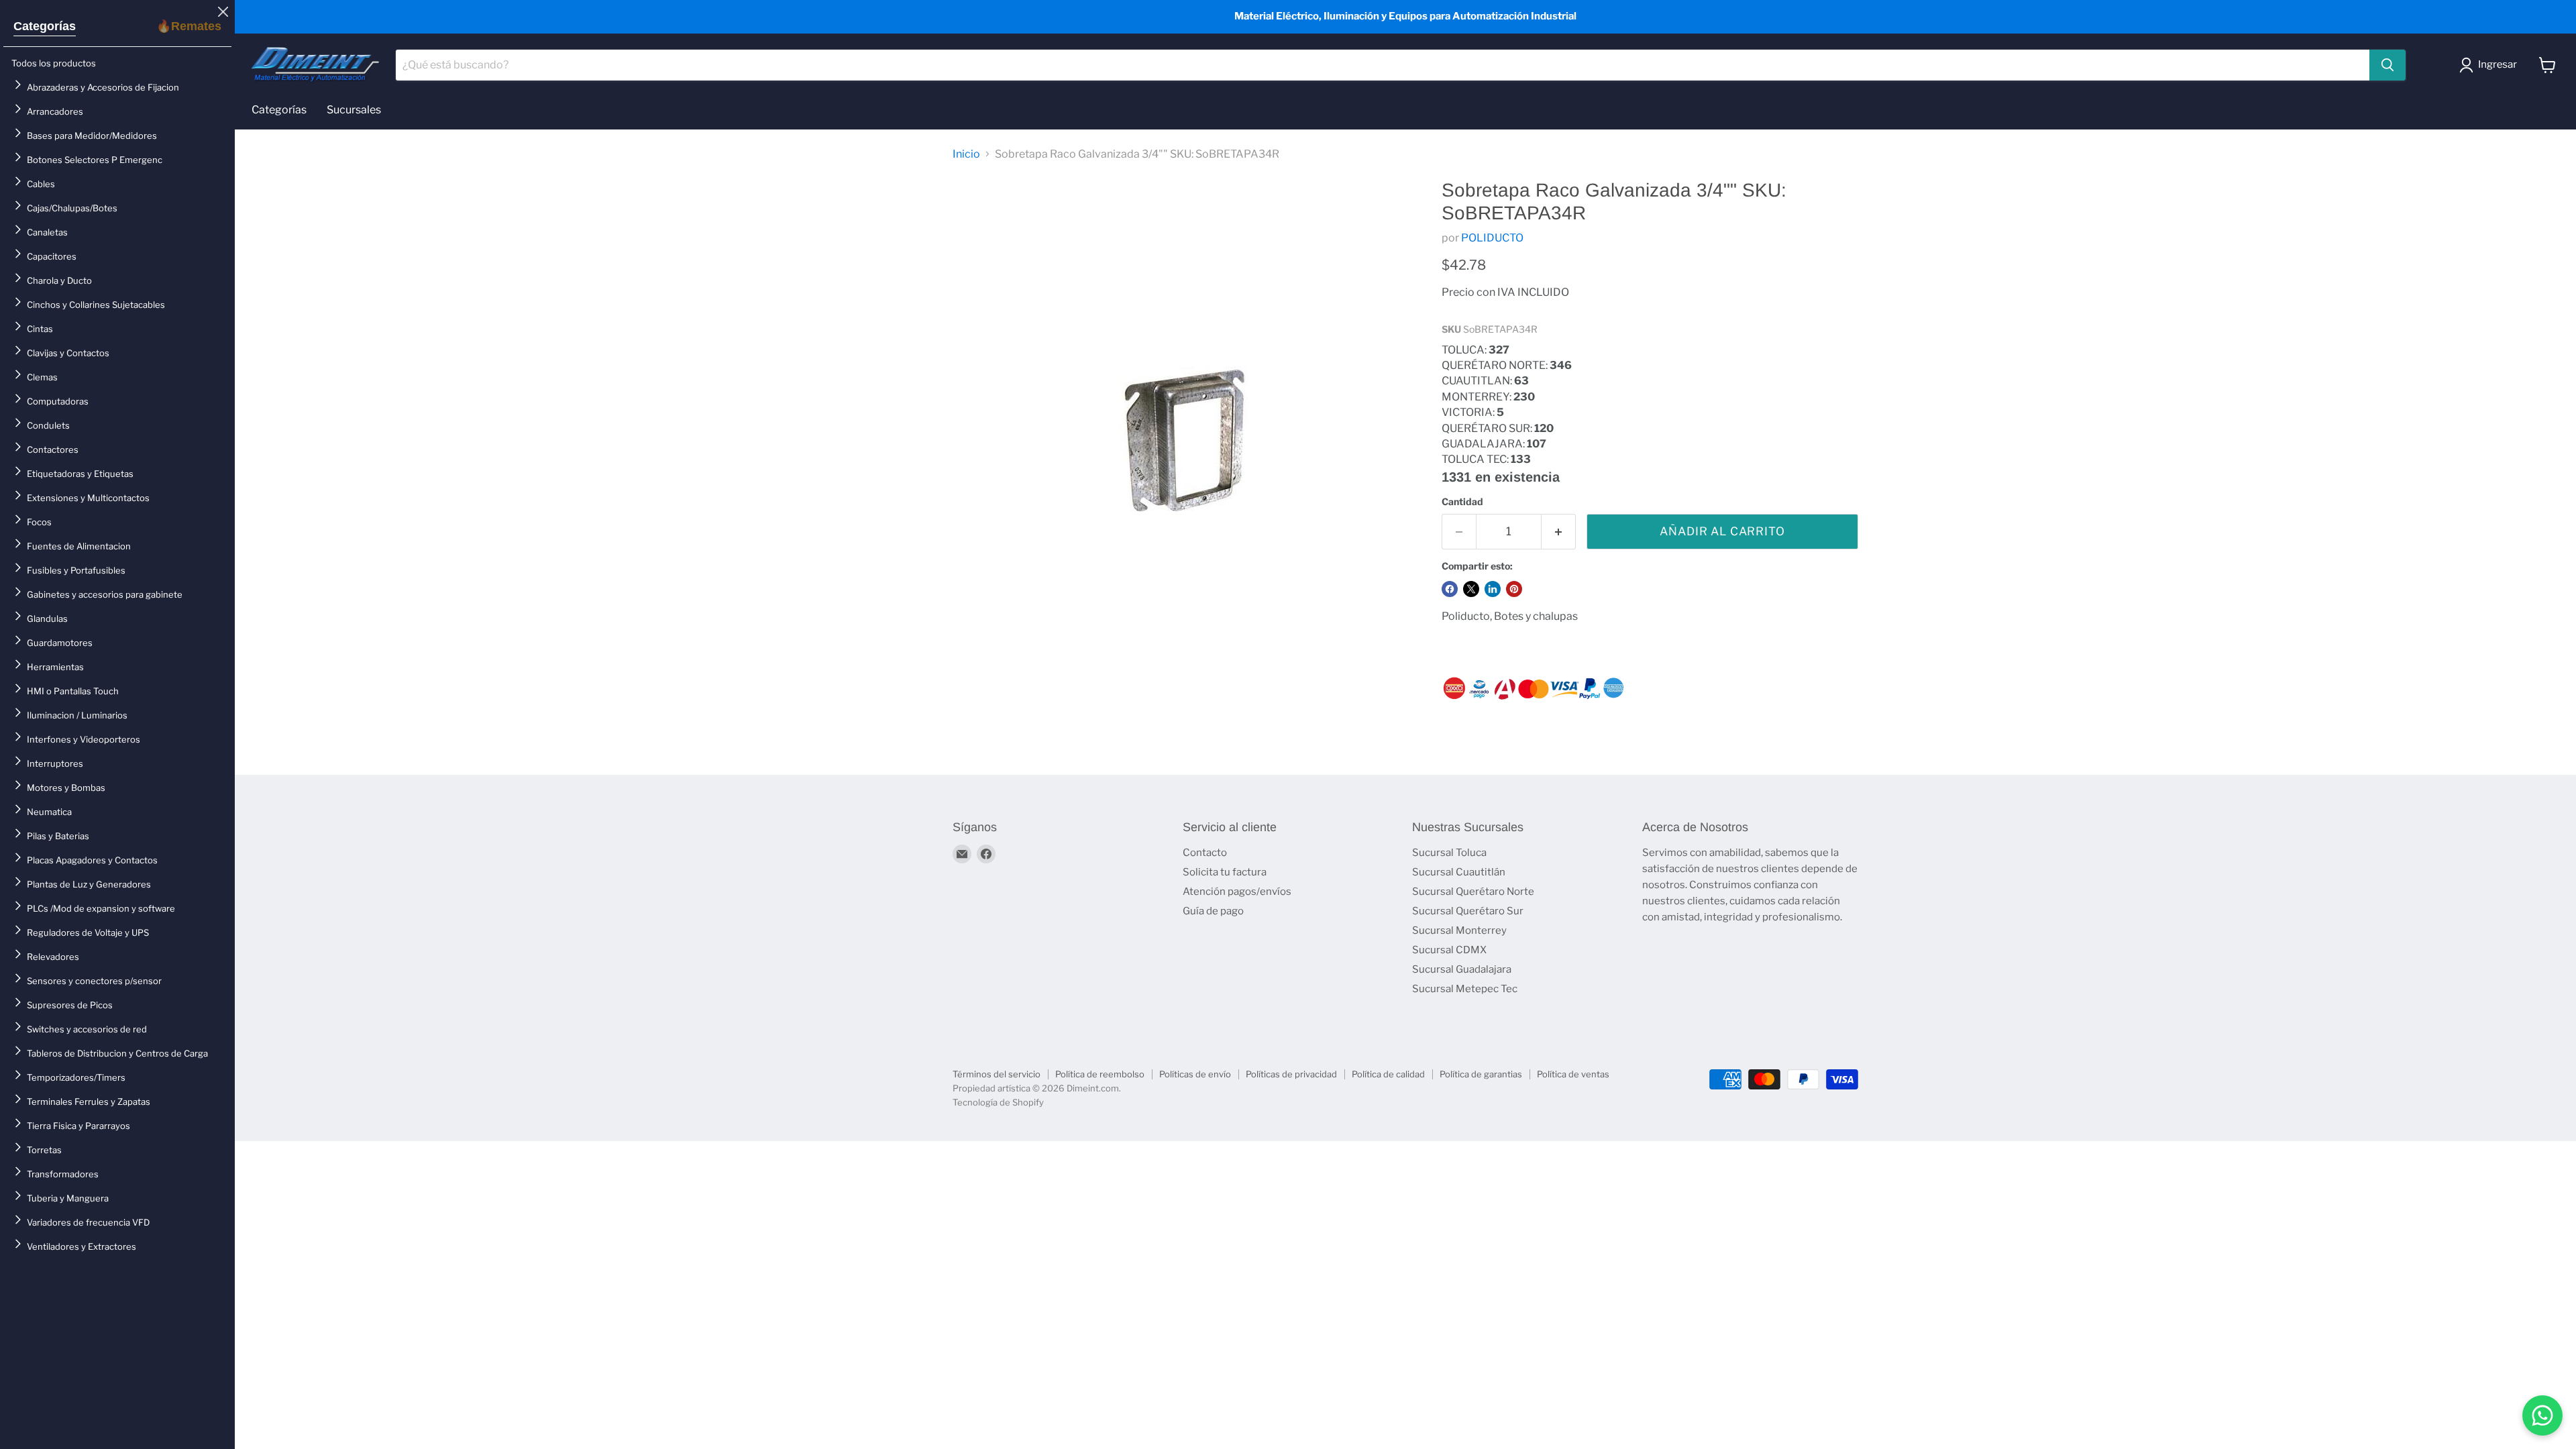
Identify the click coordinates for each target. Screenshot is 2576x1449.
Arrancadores (55, 111)
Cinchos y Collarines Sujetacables (96, 305)
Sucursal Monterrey (1459, 930)
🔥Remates (189, 26)
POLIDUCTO (1492, 238)
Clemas (42, 377)
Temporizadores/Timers (76, 1077)
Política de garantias (1481, 1074)
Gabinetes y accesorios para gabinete (105, 594)
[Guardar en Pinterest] (1514, 589)
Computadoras (58, 401)
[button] (2491, 65)
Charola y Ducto (59, 280)
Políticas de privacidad (1291, 1074)
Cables (41, 184)
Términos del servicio (997, 1074)
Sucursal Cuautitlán (1459, 872)
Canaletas (47, 232)
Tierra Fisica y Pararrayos (78, 1126)
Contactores (53, 449)
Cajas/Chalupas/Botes (72, 208)
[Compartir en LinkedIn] (1493, 589)
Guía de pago (1213, 911)
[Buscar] (2387, 65)
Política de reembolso (1100, 1074)
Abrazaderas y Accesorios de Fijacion (103, 87)
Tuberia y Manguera (68, 1198)
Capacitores (52, 256)
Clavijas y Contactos (68, 353)
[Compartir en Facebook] (1450, 589)
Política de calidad (1388, 1074)
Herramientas (55, 667)
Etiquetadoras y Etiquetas (80, 474)
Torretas (44, 1150)
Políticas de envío (1195, 1074)
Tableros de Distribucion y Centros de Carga (117, 1053)
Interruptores (55, 763)
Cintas (40, 329)
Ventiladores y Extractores (82, 1246)
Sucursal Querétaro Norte (1473, 892)
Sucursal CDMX (1449, 950)
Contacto (1205, 853)
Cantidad (1462, 502)
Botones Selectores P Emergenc (95, 160)
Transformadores (63, 1174)
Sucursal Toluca (1449, 853)
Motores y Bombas (66, 788)
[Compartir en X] (1471, 589)
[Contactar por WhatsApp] (2542, 1415)
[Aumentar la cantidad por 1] (1559, 532)
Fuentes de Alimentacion (79, 546)
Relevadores (53, 957)
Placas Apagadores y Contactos (92, 860)
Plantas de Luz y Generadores (89, 884)
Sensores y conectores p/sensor (94, 981)
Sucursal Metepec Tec (1465, 989)
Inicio (966, 154)
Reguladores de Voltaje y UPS (88, 932)
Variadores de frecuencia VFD (88, 1222)
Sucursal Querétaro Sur (1468, 911)
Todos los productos (54, 63)
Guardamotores (60, 643)
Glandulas (47, 619)
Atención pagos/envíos (1237, 892)
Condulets (48, 425)
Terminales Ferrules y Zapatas (89, 1102)
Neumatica (49, 812)
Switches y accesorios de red (87, 1029)
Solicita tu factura (1225, 872)
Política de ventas (1573, 1074)
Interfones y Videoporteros (84, 739)
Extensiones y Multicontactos (88, 498)
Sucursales (354, 110)
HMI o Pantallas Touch (73, 691)
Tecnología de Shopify (998, 1102)
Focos (39, 522)
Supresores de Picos (70, 1005)
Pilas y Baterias (58, 836)
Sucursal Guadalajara (1462, 969)
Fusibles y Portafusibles (76, 570)
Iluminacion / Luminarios (77, 715)
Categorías (45, 26)
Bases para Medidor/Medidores (92, 136)
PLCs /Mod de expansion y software (101, 908)
